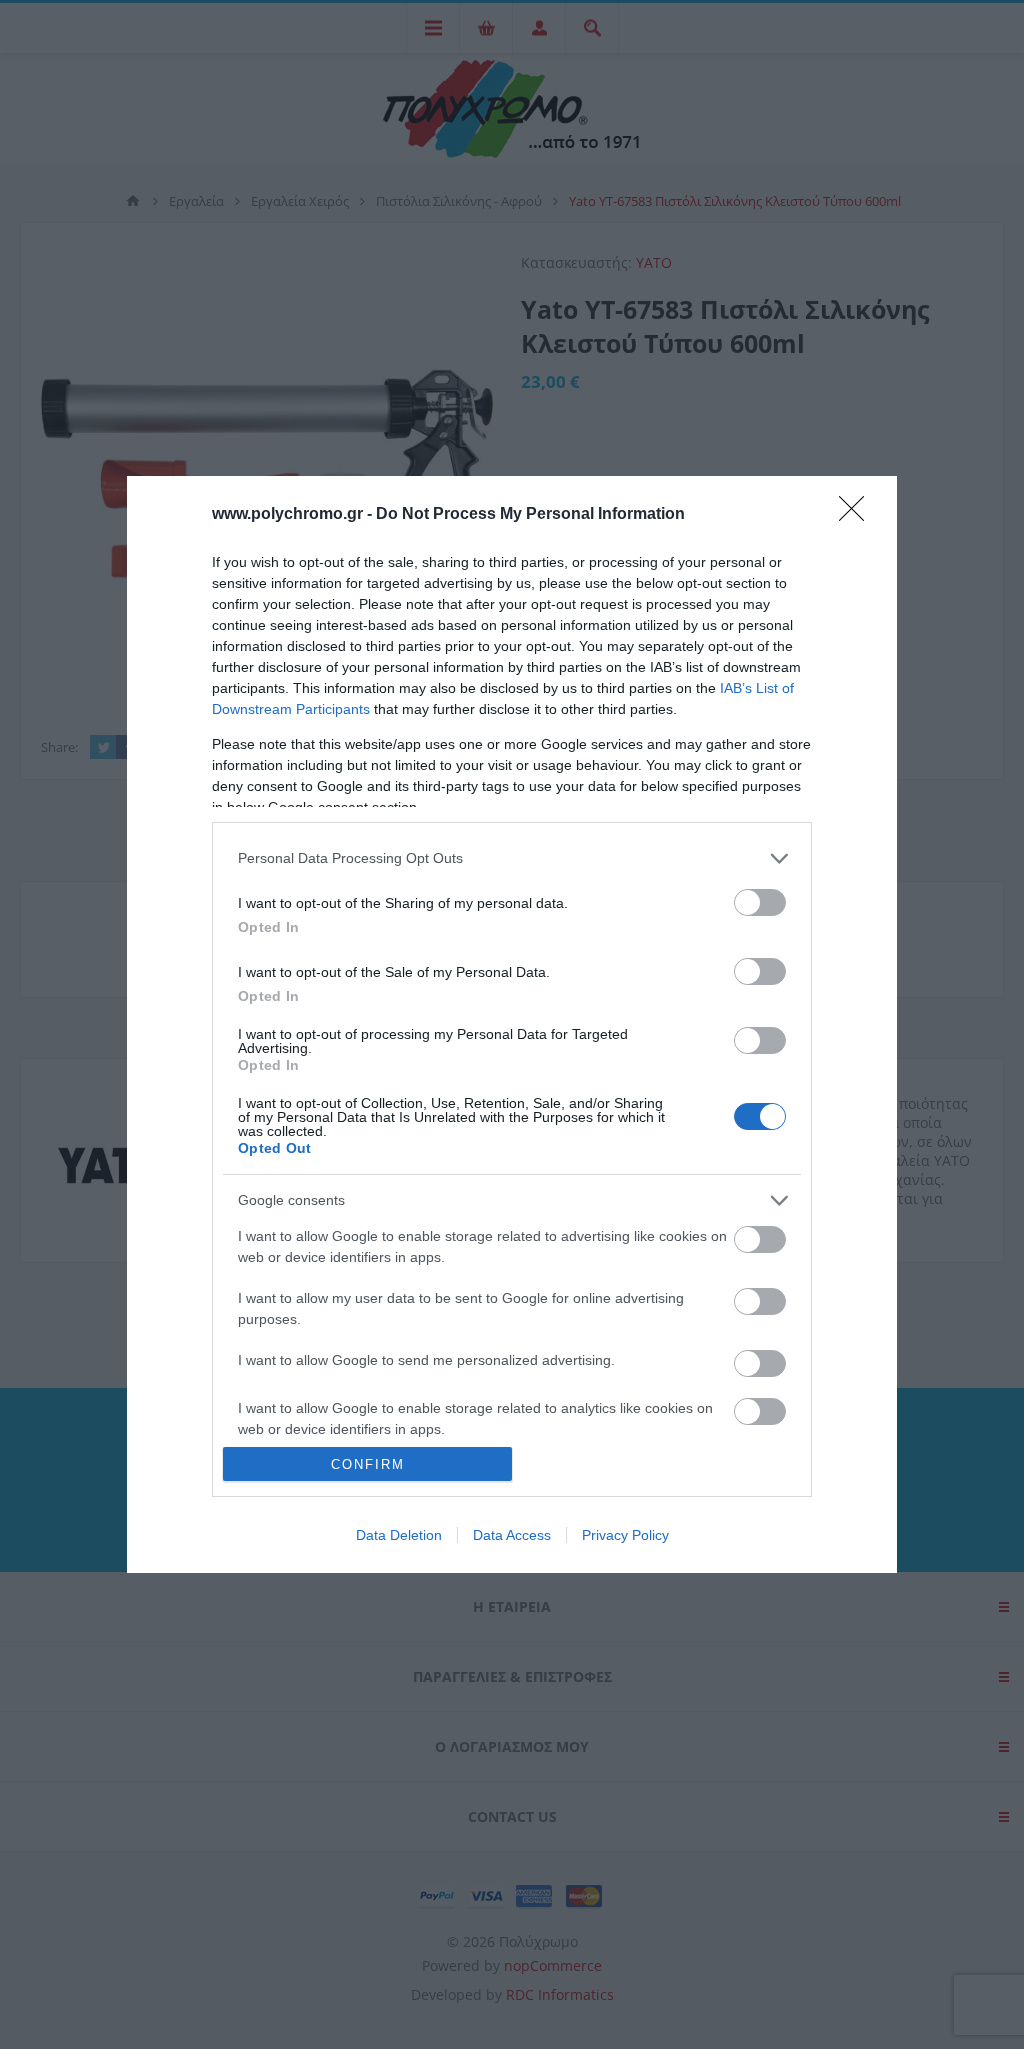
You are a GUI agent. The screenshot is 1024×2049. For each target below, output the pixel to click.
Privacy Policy (625, 1535)
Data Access (512, 1535)
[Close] (858, 515)
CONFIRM (368, 1464)
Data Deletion (399, 1535)
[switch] (760, 902)
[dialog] (512, 1025)
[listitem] (512, 858)
